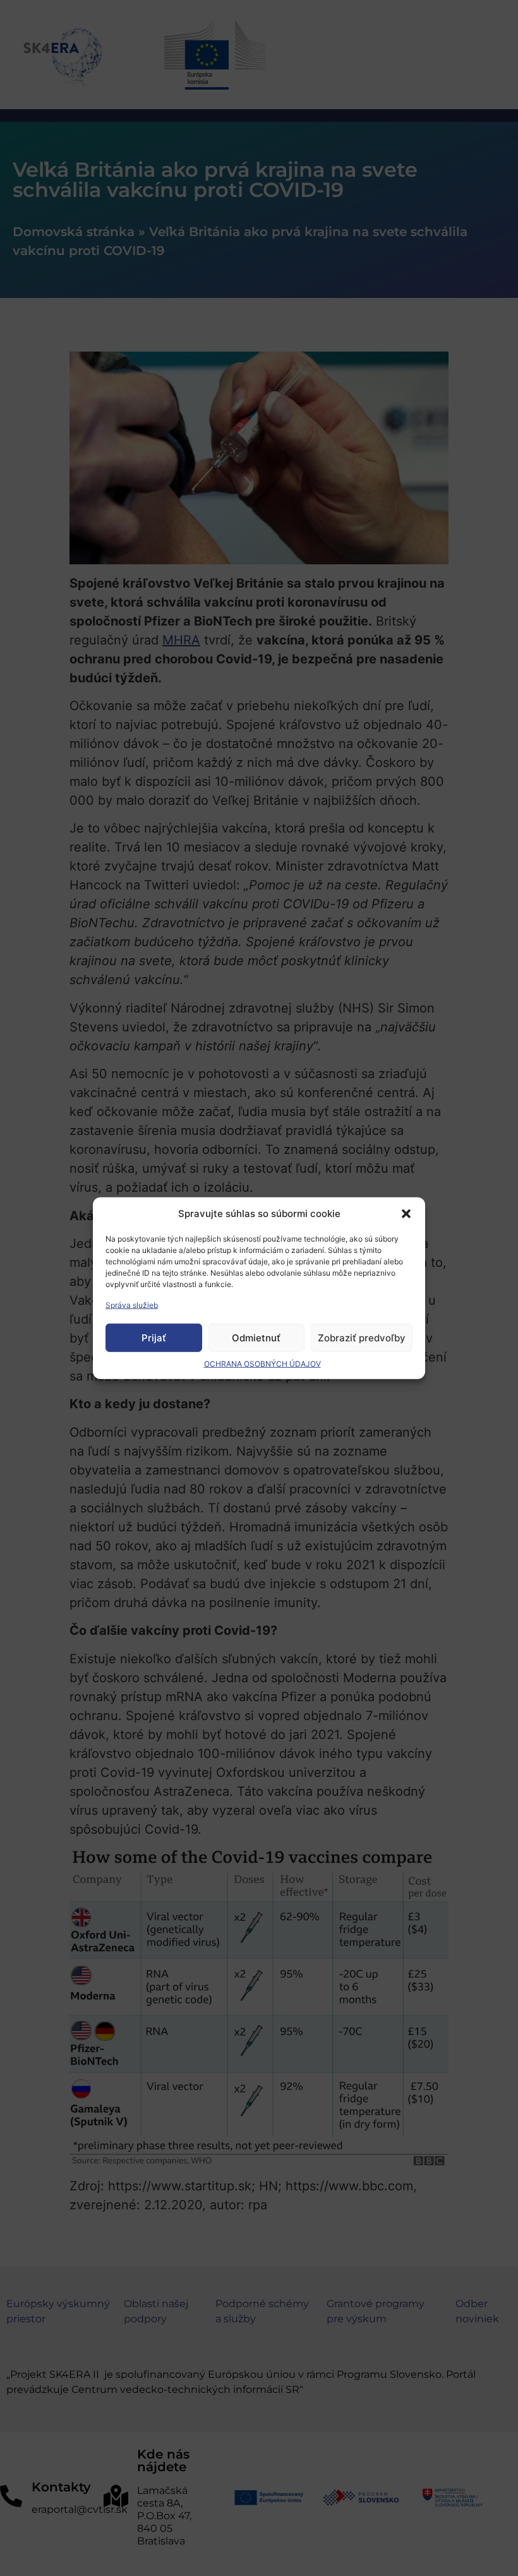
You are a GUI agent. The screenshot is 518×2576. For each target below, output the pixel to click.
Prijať (154, 1337)
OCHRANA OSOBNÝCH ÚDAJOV (262, 1364)
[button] (406, 1214)
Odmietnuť (256, 1337)
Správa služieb (132, 1305)
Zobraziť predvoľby (362, 1337)
